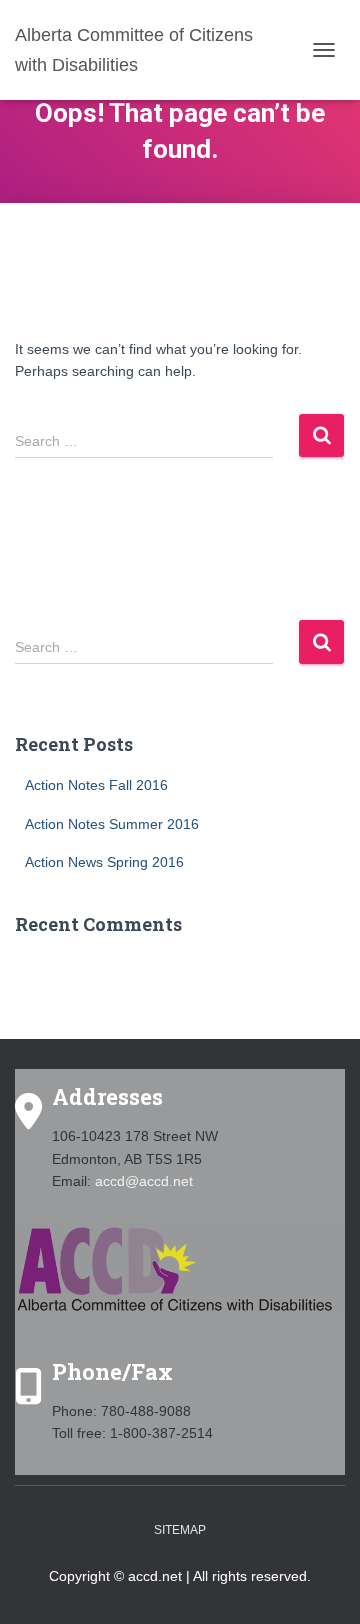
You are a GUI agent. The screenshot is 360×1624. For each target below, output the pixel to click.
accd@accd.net (144, 1181)
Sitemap (180, 1530)
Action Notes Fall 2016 (96, 785)
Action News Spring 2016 (104, 862)
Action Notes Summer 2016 (112, 824)
